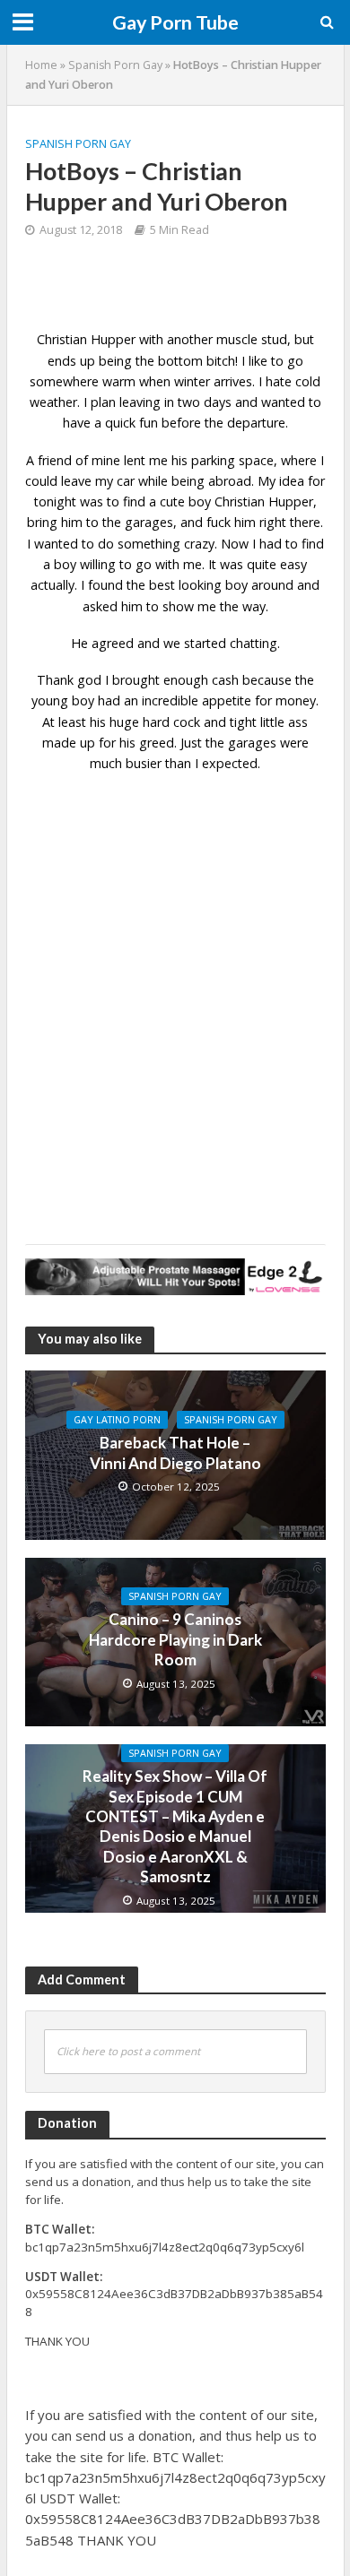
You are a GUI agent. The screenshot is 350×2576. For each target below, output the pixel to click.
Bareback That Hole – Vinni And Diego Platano (175, 1452)
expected (230, 763)
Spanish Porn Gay (115, 65)
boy (65, 564)
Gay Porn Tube (175, 22)
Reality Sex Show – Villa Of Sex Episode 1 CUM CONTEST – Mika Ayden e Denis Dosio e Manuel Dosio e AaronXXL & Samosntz (175, 1826)
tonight (55, 501)
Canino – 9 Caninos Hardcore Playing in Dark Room (175, 1639)
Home (41, 65)
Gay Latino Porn (117, 1420)
